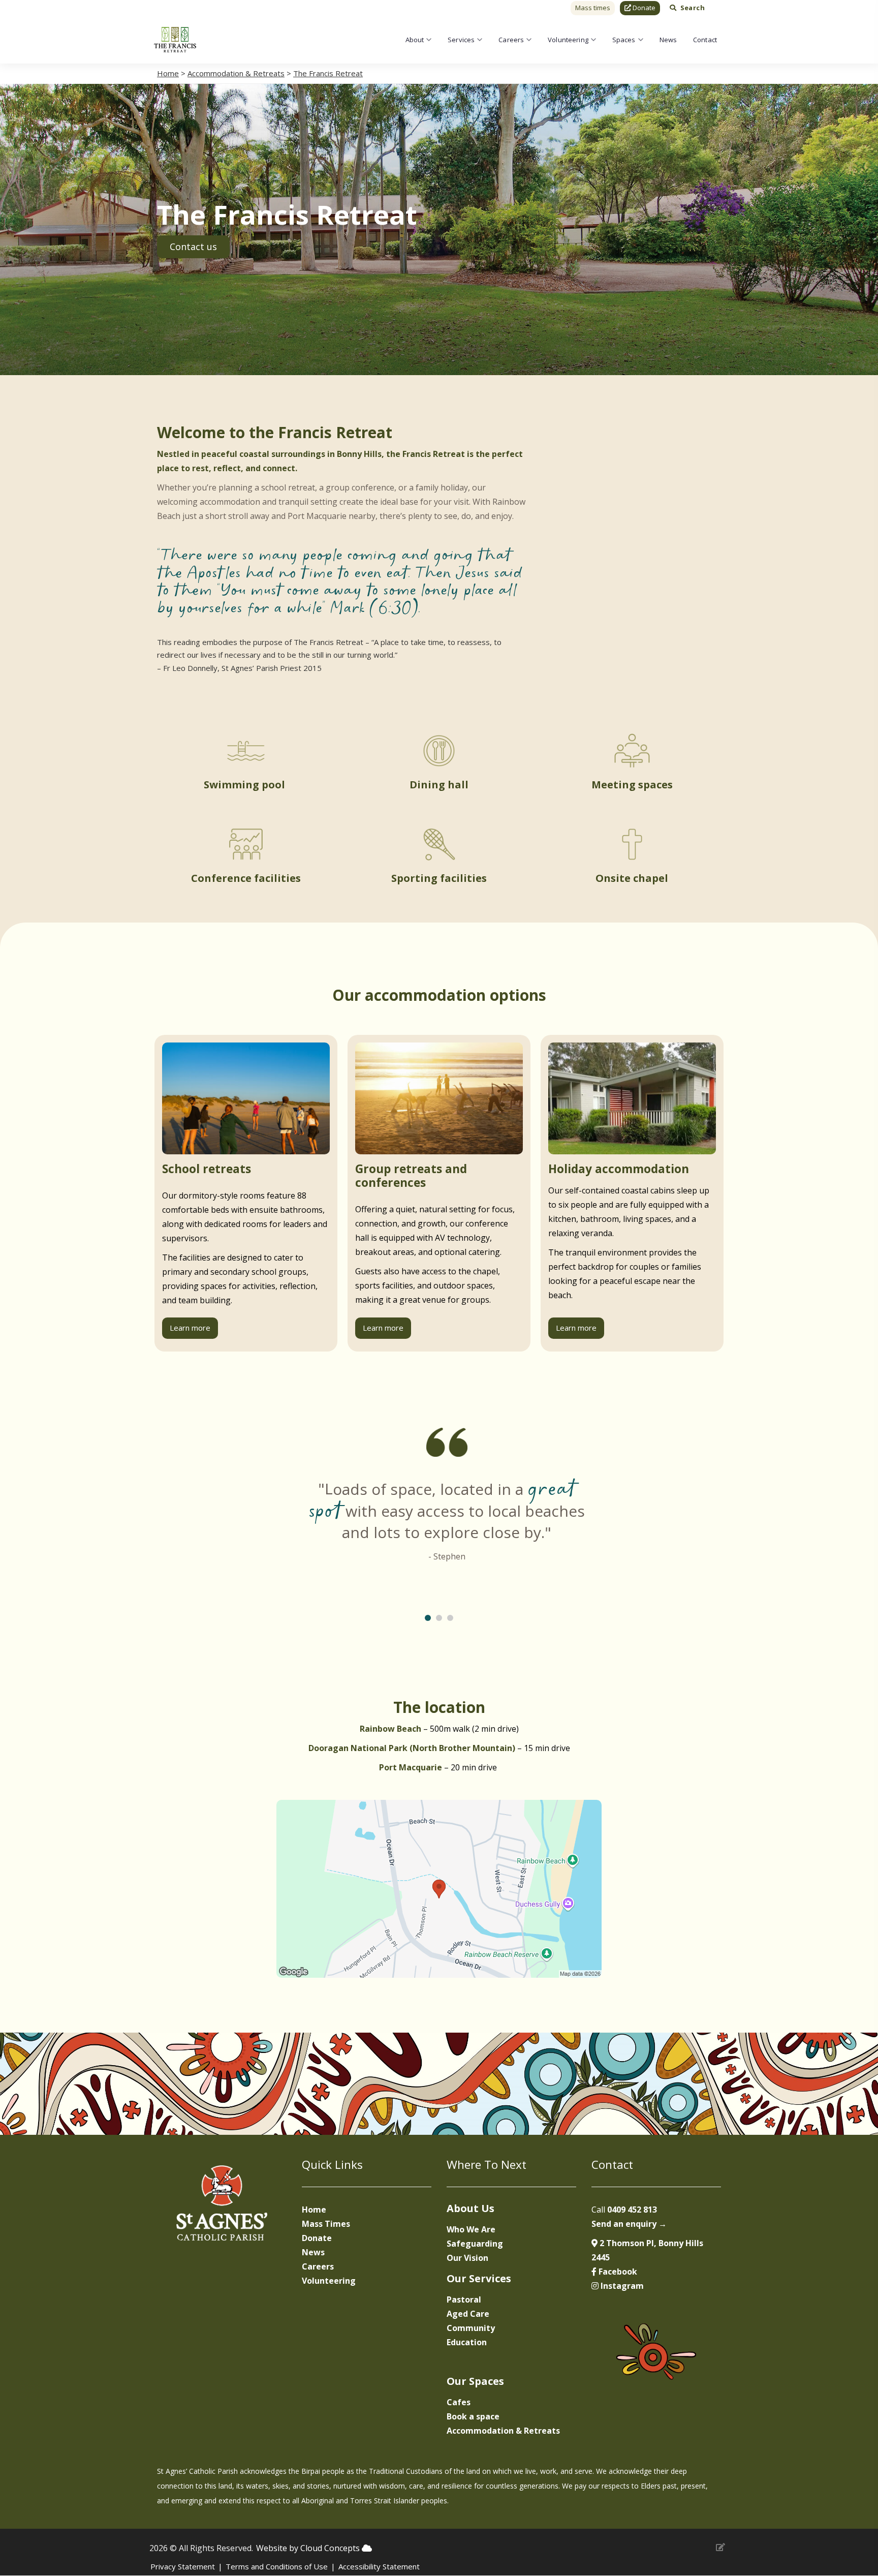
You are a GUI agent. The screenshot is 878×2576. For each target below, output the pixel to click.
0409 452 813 (632, 2210)
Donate (317, 2238)
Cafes (459, 2402)
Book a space (473, 2416)
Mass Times (326, 2224)
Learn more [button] (190, 1328)
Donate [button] (643, 8)
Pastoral (464, 2299)
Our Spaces (475, 2381)
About (415, 40)
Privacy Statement (183, 2566)
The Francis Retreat (328, 73)
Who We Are (471, 2229)
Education (467, 2342)
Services (461, 40)
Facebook (617, 2272)
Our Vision (467, 2258)
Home (168, 73)
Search (693, 8)
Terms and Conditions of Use (277, 2566)
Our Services (479, 2278)
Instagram (621, 2286)
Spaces (624, 40)
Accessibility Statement (379, 2566)
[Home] (175, 40)
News (668, 40)
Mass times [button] (593, 8)
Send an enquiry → (629, 2224)
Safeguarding (475, 2244)
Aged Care (468, 2314)
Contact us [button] (193, 247)
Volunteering (568, 40)
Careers (511, 40)
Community (471, 2328)
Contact (705, 40)
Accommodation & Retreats (236, 73)
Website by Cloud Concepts (309, 2548)
